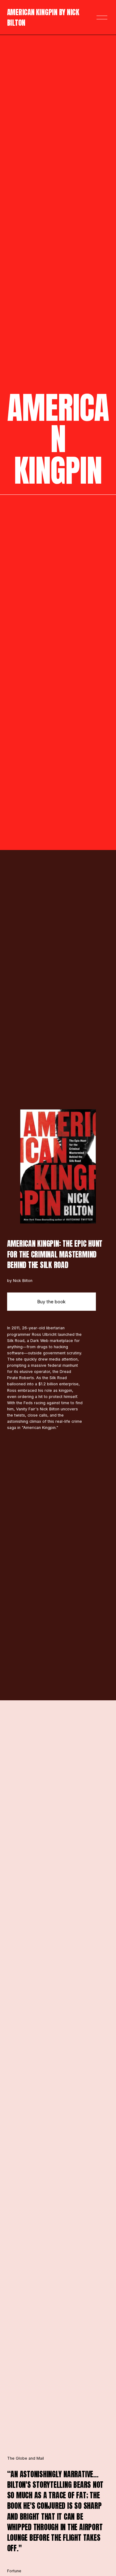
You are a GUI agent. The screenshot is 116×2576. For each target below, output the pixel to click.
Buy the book (52, 1302)
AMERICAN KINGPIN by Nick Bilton (43, 17)
